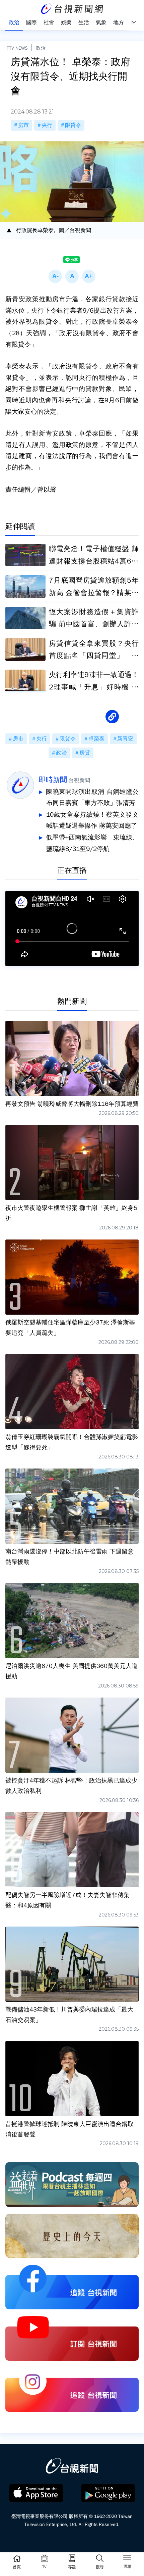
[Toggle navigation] (127, 2559)
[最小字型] (55, 276)
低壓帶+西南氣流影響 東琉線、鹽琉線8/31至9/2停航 (92, 843)
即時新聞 (53, 780)
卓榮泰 (96, 739)
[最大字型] (89, 276)
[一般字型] (72, 276)
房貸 (85, 753)
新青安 (125, 739)
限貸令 (73, 125)
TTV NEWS (17, 48)
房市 (23, 125)
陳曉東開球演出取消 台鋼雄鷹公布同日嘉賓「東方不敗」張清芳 (92, 798)
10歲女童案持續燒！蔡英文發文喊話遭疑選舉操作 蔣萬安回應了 (92, 820)
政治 (41, 48)
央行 (47, 125)
